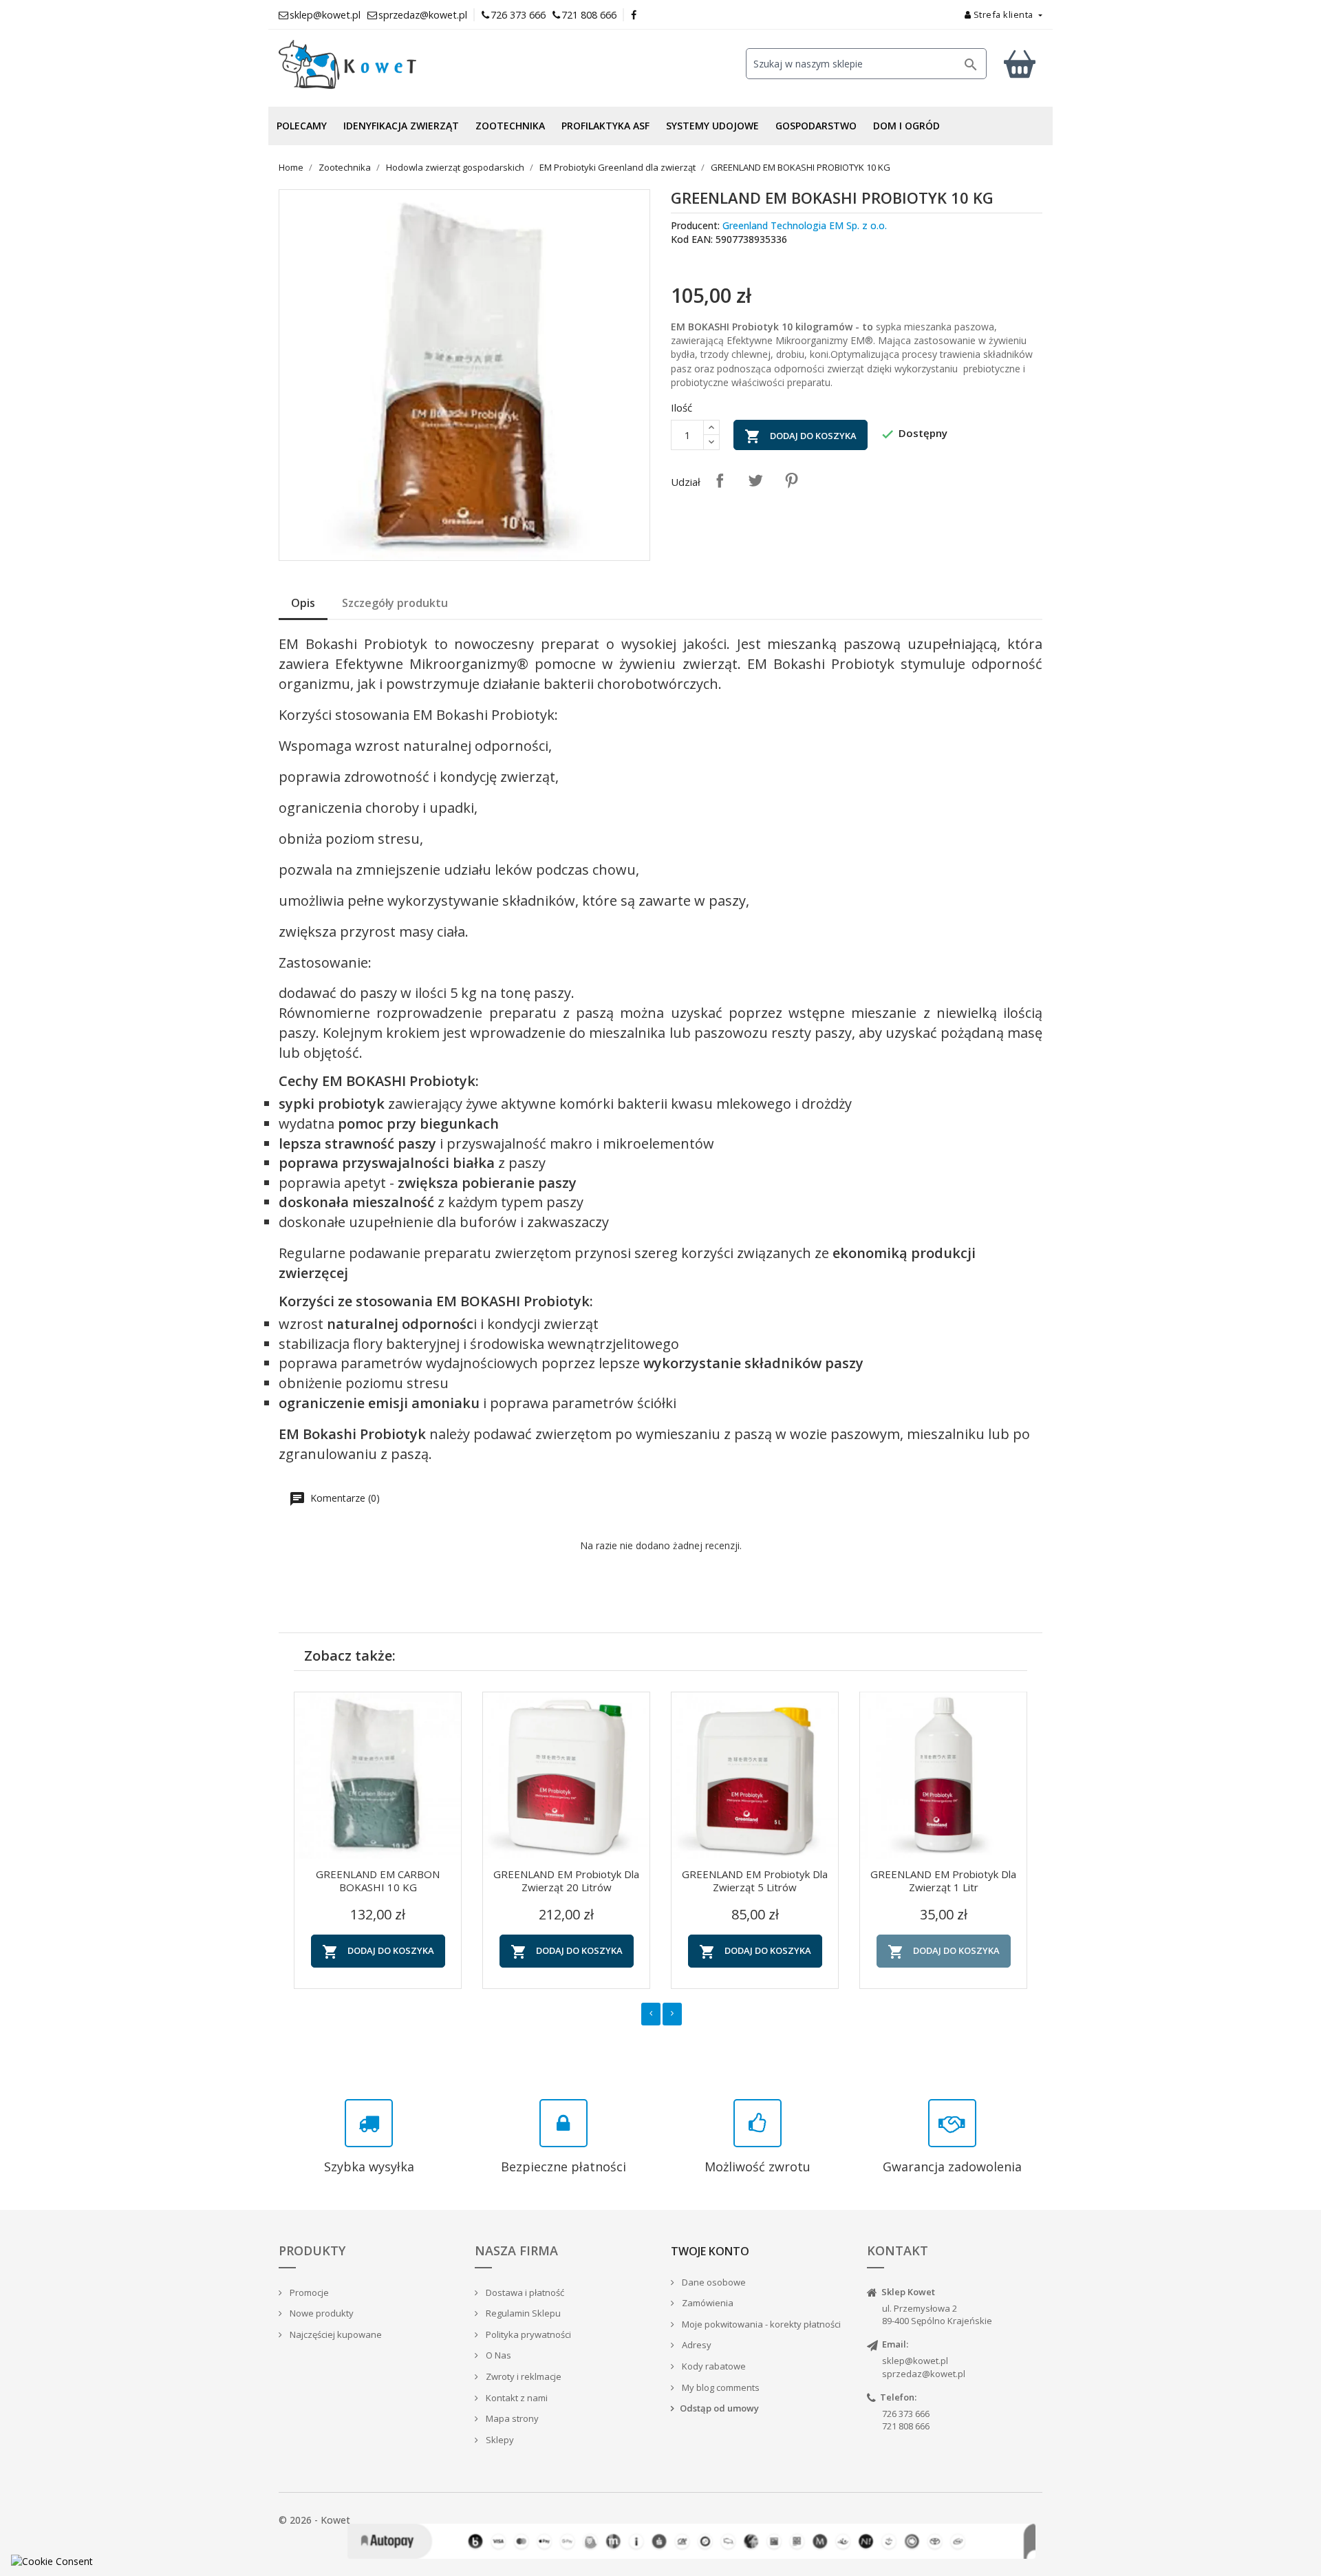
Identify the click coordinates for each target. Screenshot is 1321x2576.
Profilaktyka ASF (605, 126)
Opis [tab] (303, 603)
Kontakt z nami (516, 2398)
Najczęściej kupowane (335, 2334)
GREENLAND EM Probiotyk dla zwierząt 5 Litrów (755, 1881)
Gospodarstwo (816, 126)
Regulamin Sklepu (522, 2313)
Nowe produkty (321, 2313)
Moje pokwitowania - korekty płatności (760, 2324)
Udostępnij (720, 480)
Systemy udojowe (712, 126)
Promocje (308, 2292)
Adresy (696, 2345)
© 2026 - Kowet (314, 2520)
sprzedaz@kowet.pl (924, 2374)
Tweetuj (755, 480)
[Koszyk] (1020, 64)
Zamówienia (707, 2303)
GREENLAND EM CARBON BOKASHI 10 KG (378, 1881)
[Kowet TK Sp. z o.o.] (399, 65)
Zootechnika (510, 126)
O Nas (497, 2355)
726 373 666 (518, 15)
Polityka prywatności (527, 2334)
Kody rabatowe (713, 2366)
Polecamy (302, 126)
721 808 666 (589, 15)
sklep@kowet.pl (915, 2361)
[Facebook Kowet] (634, 15)
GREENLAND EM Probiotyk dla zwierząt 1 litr (943, 1881)
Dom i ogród (906, 126)
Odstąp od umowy (719, 2408)
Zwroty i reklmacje (523, 2376)
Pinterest (791, 480)
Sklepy (499, 2440)
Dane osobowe (713, 2282)
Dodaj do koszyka (801, 436)
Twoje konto (710, 2251)
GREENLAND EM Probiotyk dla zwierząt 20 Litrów (566, 1881)
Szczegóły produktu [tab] (395, 603)
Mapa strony (511, 2418)
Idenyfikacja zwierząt (401, 126)
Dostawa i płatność (524, 2292)
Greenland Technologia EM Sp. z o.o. (805, 225)
